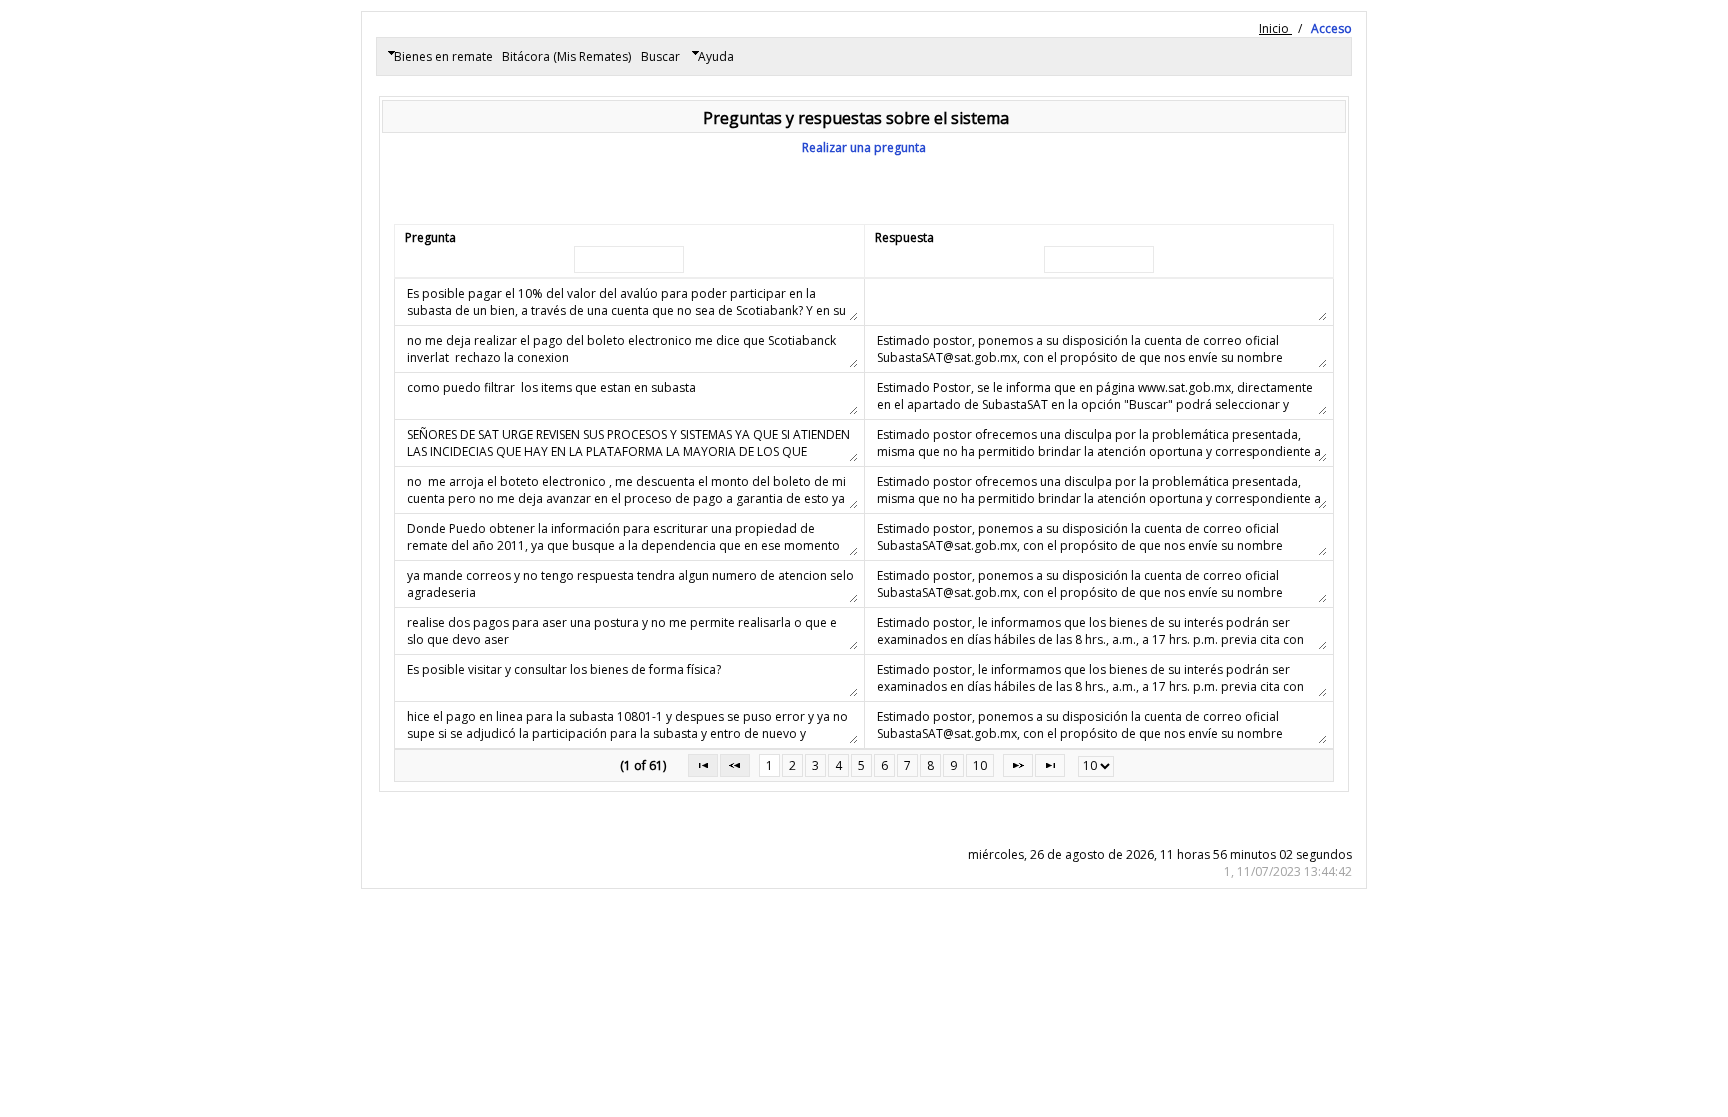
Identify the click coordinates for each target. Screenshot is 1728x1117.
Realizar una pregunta (864, 147)
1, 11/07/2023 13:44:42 (1288, 871)
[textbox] (629, 259)
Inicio (1275, 28)
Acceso (1331, 28)
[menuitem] (439, 57)
